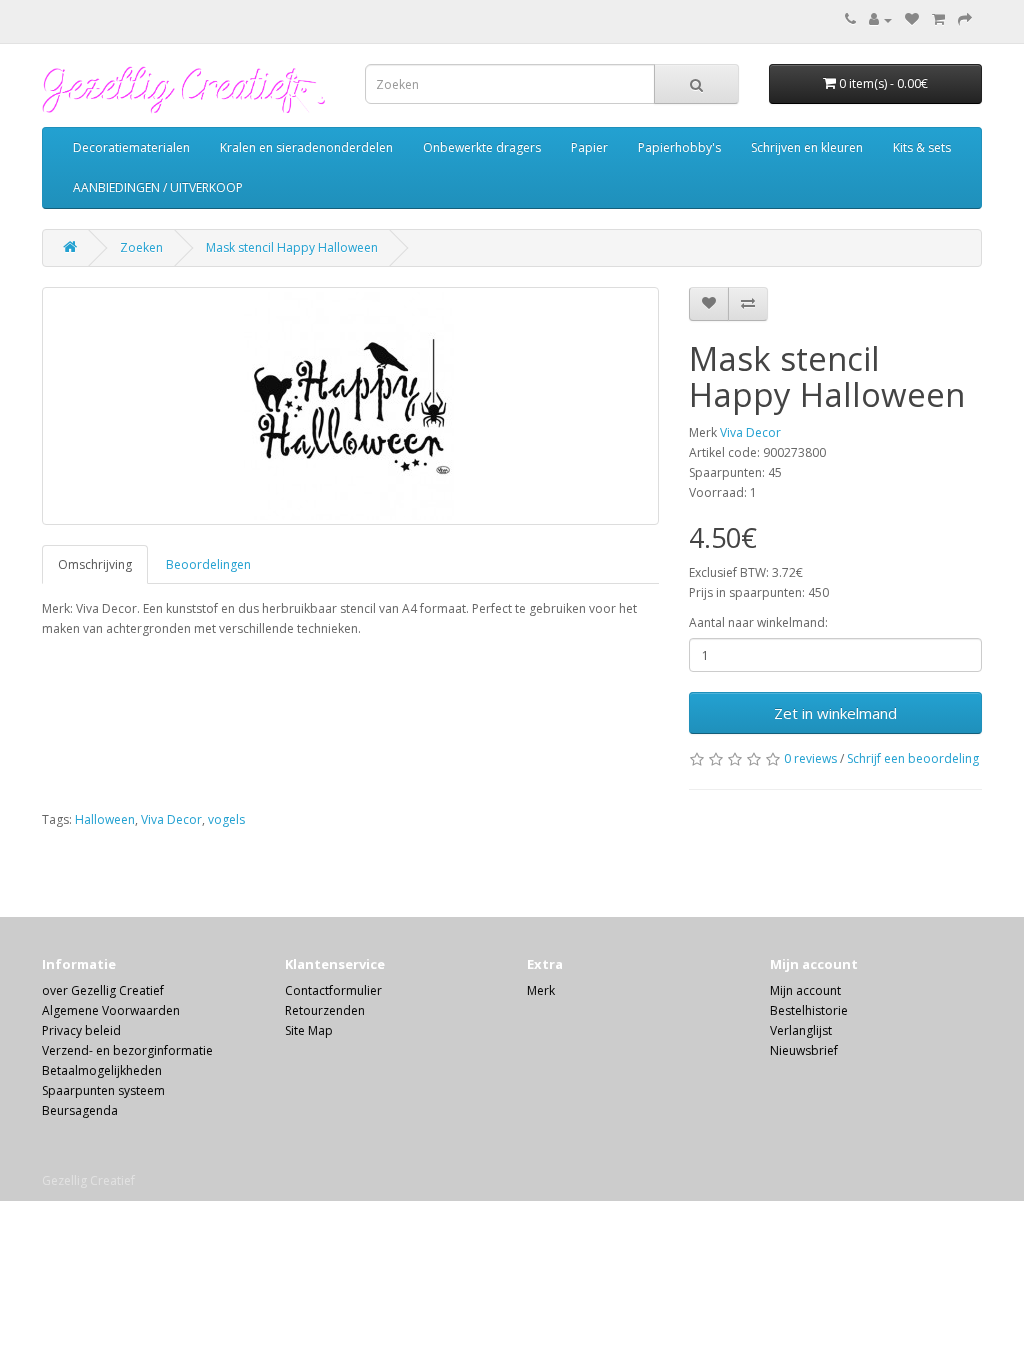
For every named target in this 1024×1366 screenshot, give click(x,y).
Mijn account (805, 990)
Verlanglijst (801, 1030)
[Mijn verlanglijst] (912, 19)
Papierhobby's (679, 147)
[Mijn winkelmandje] (938, 19)
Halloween (105, 819)
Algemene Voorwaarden (111, 1010)
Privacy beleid (81, 1030)
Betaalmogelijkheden (102, 1070)
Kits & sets (922, 147)
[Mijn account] (880, 19)
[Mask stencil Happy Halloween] (350, 406)
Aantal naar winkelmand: (758, 622)
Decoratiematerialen (131, 147)
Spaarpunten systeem (103, 1090)
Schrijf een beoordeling (913, 758)
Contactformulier (333, 990)
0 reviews (810, 758)
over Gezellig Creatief (103, 990)
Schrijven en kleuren (807, 147)
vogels (226, 819)
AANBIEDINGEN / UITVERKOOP (158, 187)
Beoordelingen (208, 564)
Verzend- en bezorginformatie (127, 1050)
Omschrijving (95, 564)
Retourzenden (325, 1010)
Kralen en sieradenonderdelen (306, 147)
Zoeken (141, 247)
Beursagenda (80, 1110)
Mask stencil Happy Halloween (292, 247)
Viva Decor (750, 432)
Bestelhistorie (809, 1010)
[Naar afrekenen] (965, 19)
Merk (541, 990)
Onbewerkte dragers (482, 147)
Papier (589, 147)
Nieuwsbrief (804, 1050)
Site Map (309, 1030)
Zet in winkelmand (835, 713)
